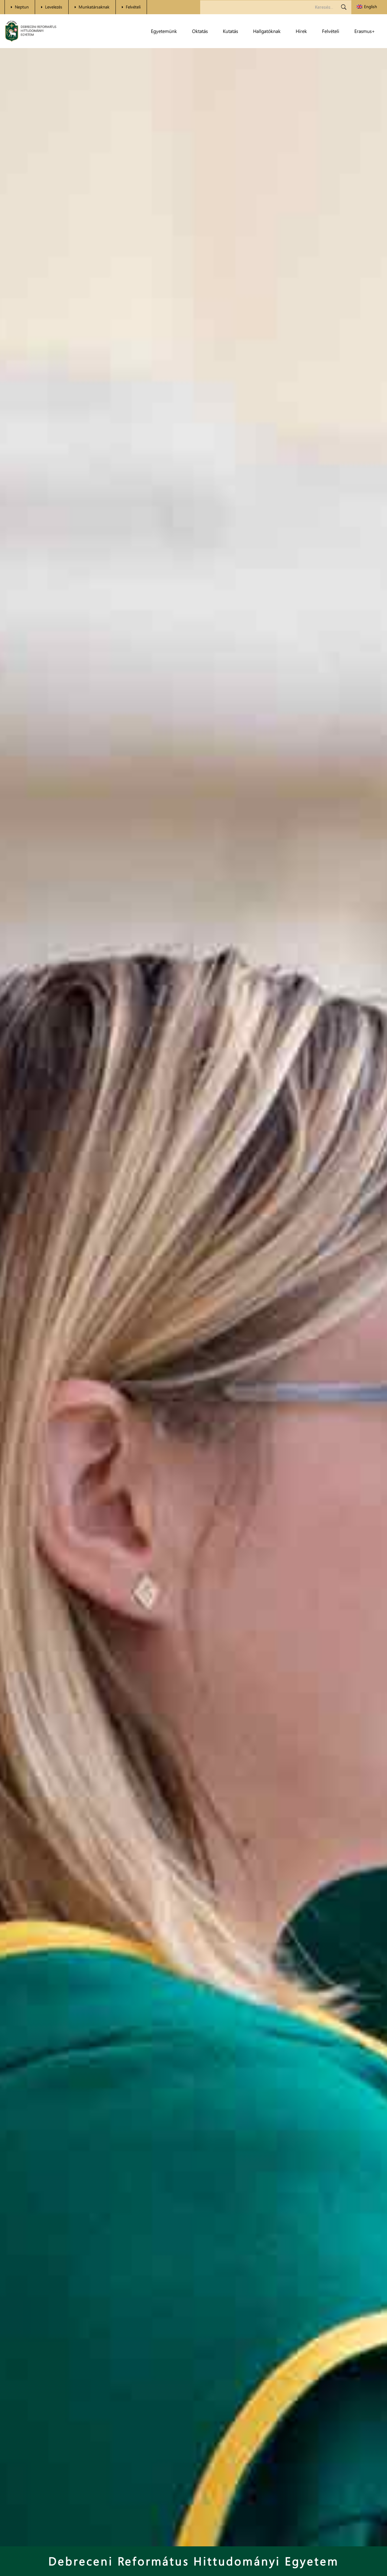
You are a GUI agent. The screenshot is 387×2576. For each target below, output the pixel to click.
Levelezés (54, 7)
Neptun (22, 7)
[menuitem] (367, 7)
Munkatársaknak (94, 7)
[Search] (344, 7)
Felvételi (133, 7)
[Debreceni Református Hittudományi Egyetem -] (31, 31)
